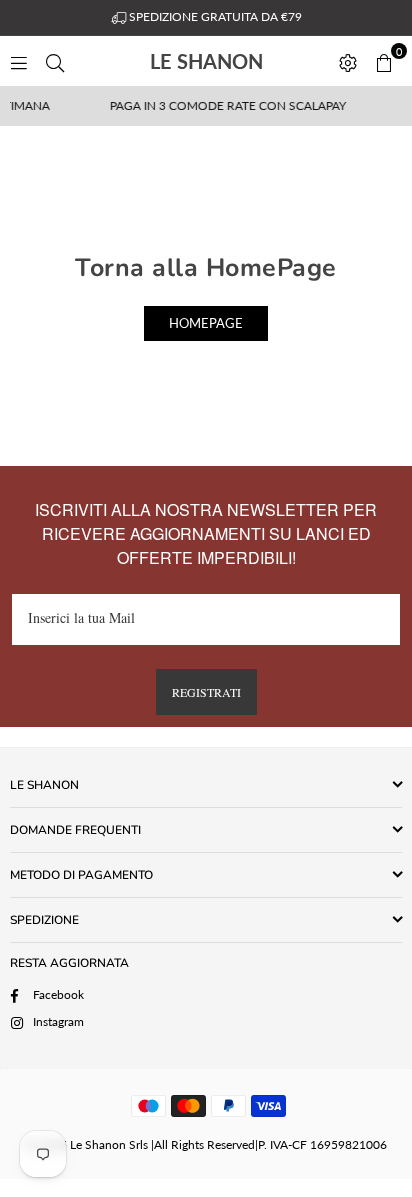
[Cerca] (55, 61)
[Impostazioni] (348, 61)
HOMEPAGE (206, 323)
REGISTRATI (206, 692)
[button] (384, 61)
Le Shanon (238, 61)
